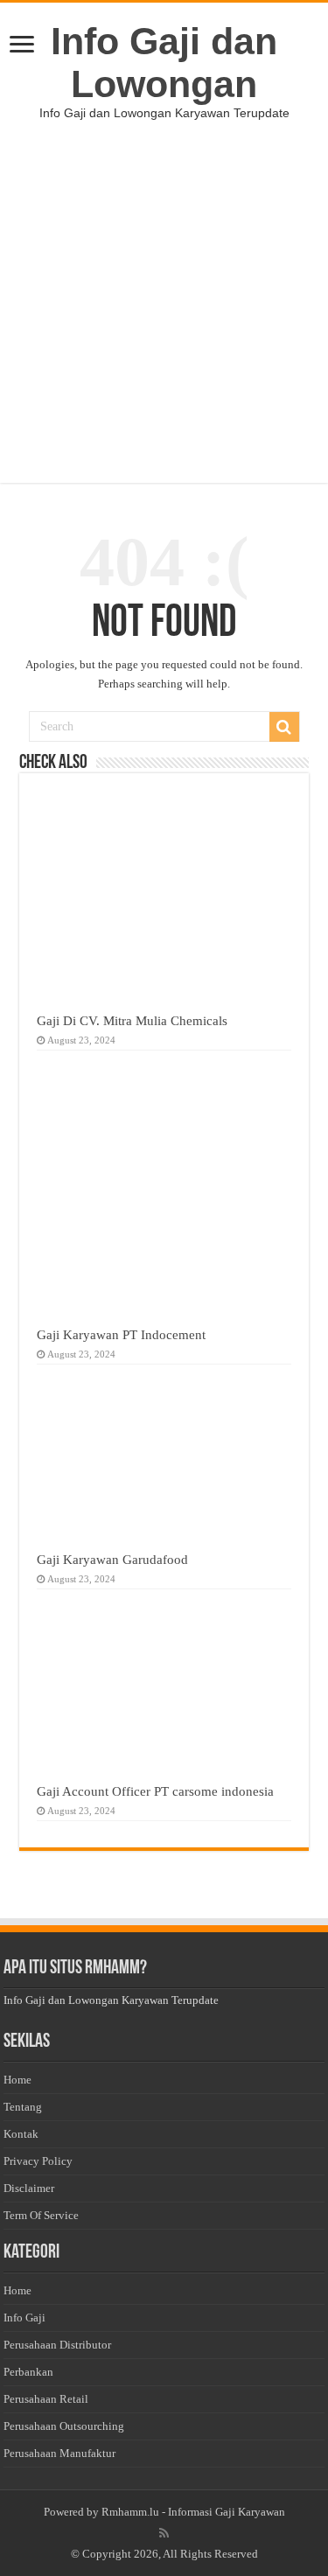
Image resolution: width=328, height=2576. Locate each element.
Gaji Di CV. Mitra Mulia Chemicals (132, 1020)
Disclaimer (29, 2188)
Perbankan (28, 2372)
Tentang (23, 2107)
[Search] (284, 727)
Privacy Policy (38, 2161)
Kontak (21, 2134)
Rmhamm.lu (130, 2512)
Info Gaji (24, 2318)
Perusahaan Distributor (57, 2345)
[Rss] (164, 2533)
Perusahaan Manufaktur (59, 2453)
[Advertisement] (164, 319)
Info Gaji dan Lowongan (164, 63)
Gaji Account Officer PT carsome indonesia (155, 1791)
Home (17, 2080)
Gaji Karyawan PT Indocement (121, 1334)
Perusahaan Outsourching (64, 2426)
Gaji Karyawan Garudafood (112, 1559)
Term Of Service (41, 2215)
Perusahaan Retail (46, 2399)
